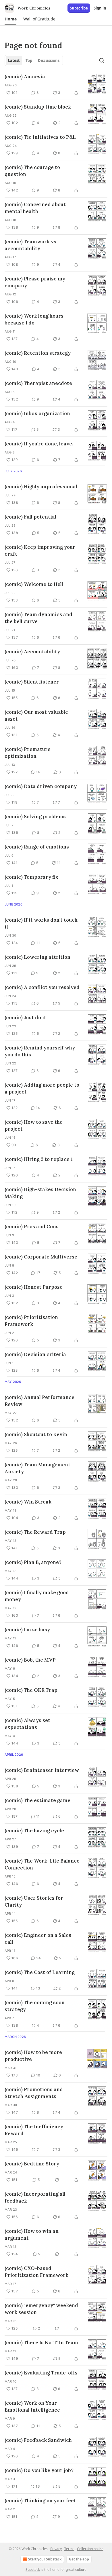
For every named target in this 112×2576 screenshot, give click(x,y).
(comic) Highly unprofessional (41, 487)
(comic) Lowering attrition (37, 957)
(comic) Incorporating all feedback (35, 2197)
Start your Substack (45, 2559)
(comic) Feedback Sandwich (38, 2440)
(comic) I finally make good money (37, 1596)
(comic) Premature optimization (28, 753)
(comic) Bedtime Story (32, 2164)
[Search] (102, 60)
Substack (33, 2570)
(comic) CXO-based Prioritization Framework (36, 2272)
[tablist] (34, 60)
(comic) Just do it (25, 1018)
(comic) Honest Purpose (34, 1287)
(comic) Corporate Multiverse (41, 1257)
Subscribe (79, 8)
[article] (56, 85)
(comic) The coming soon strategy (35, 2006)
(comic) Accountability (32, 652)
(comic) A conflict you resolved (42, 987)
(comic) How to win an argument (32, 2235)
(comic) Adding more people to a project (42, 1088)
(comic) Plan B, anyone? (33, 1562)
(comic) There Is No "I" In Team (41, 2342)
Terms (69, 2549)
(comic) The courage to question (32, 171)
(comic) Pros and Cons (32, 1227)
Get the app (79, 2559)
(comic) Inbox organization (37, 413)
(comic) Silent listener (32, 682)
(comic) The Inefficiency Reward (34, 2130)
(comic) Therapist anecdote (38, 383)
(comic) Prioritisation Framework (31, 1321)
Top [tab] (29, 60)
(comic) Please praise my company (35, 282)
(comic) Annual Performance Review (39, 1401)
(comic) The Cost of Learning (40, 1972)
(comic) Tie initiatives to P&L (40, 137)
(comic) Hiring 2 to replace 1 (39, 1159)
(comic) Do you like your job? (39, 2470)
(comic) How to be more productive (33, 2056)
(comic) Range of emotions (37, 847)
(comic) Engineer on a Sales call (38, 1939)
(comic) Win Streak (28, 1502)
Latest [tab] (14, 60)
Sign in (100, 8)
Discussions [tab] (49, 60)
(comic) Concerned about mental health (35, 208)
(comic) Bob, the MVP (30, 1660)
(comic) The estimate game (37, 1800)
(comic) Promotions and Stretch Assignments (34, 2093)
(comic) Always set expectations (27, 1724)
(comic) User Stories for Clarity (34, 1901)
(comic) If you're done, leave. (39, 444)
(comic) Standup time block (38, 107)
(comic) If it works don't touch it (41, 923)
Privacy (56, 2549)
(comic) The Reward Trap (35, 1532)
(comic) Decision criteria (35, 1354)
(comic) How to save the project (34, 1125)
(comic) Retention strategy (38, 353)
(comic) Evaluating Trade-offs (41, 2373)
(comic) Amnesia (25, 77)
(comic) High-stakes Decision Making (40, 1193)
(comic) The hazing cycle (34, 1831)
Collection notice (90, 2549)
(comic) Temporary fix (31, 877)
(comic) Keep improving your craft (40, 550)
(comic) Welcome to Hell (34, 584)
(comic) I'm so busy (27, 1630)
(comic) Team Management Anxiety (37, 1468)
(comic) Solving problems (35, 817)
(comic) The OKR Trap (31, 1690)
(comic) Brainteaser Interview (42, 1770)
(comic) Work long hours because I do (34, 319)
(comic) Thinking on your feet (40, 2501)
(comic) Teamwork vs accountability (30, 245)
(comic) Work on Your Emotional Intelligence (32, 2406)
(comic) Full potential (30, 517)
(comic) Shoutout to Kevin (36, 1434)
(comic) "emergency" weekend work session (41, 2309)
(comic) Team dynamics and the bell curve (38, 618)
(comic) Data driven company (41, 786)
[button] (10, 19)
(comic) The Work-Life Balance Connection (42, 1864)
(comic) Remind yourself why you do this (40, 1051)
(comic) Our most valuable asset (36, 715)
